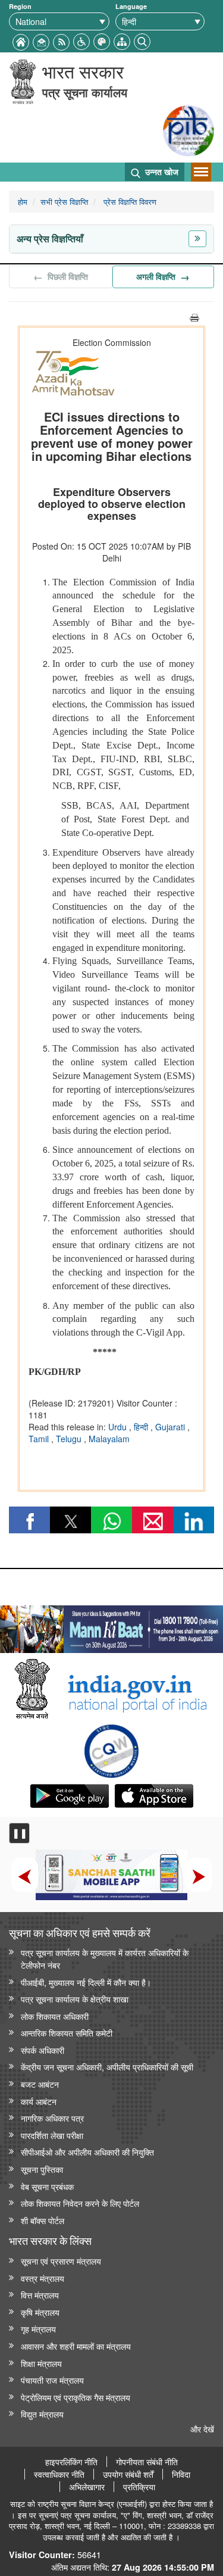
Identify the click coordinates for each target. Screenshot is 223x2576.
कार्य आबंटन (39, 2101)
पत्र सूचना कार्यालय (85, 92)
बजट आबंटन (40, 2084)
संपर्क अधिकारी (43, 2050)
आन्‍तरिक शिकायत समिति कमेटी (67, 2033)
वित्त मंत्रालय (40, 2295)
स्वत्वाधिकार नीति (59, 2474)
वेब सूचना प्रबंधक (47, 2186)
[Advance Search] (142, 40)
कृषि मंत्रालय (40, 2312)
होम (23, 202)
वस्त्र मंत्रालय (43, 2278)
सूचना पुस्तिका (42, 2169)
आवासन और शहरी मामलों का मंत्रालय (76, 2346)
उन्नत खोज (161, 171)
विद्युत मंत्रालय (42, 2414)
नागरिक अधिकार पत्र (52, 2118)
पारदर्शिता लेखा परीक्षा (52, 2135)
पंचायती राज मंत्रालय (52, 2380)
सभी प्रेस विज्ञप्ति (64, 202)
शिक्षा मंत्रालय (41, 2363)
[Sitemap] (122, 40)
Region (20, 6)
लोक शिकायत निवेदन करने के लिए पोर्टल (80, 2203)
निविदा (181, 2474)
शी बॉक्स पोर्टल (43, 2220)
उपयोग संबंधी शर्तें (128, 2474)
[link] (111, 1626)
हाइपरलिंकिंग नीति (71, 2462)
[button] (81, 40)
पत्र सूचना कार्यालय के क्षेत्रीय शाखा (75, 1999)
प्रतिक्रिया (139, 2487)
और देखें (202, 2429)
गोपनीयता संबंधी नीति (147, 2462)
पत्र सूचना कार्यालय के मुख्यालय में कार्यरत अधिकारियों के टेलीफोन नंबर (105, 1958)
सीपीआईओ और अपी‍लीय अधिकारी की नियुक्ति (87, 2152)
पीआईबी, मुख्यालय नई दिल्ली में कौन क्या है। (86, 1982)
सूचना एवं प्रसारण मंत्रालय (61, 2261)
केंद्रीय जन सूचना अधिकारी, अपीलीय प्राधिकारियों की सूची (107, 2067)
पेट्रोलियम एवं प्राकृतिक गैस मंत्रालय (76, 2397)
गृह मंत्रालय (38, 2329)
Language (131, 6)
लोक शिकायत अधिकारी (55, 2016)
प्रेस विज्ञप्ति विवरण (129, 202)
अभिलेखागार (87, 2487)
